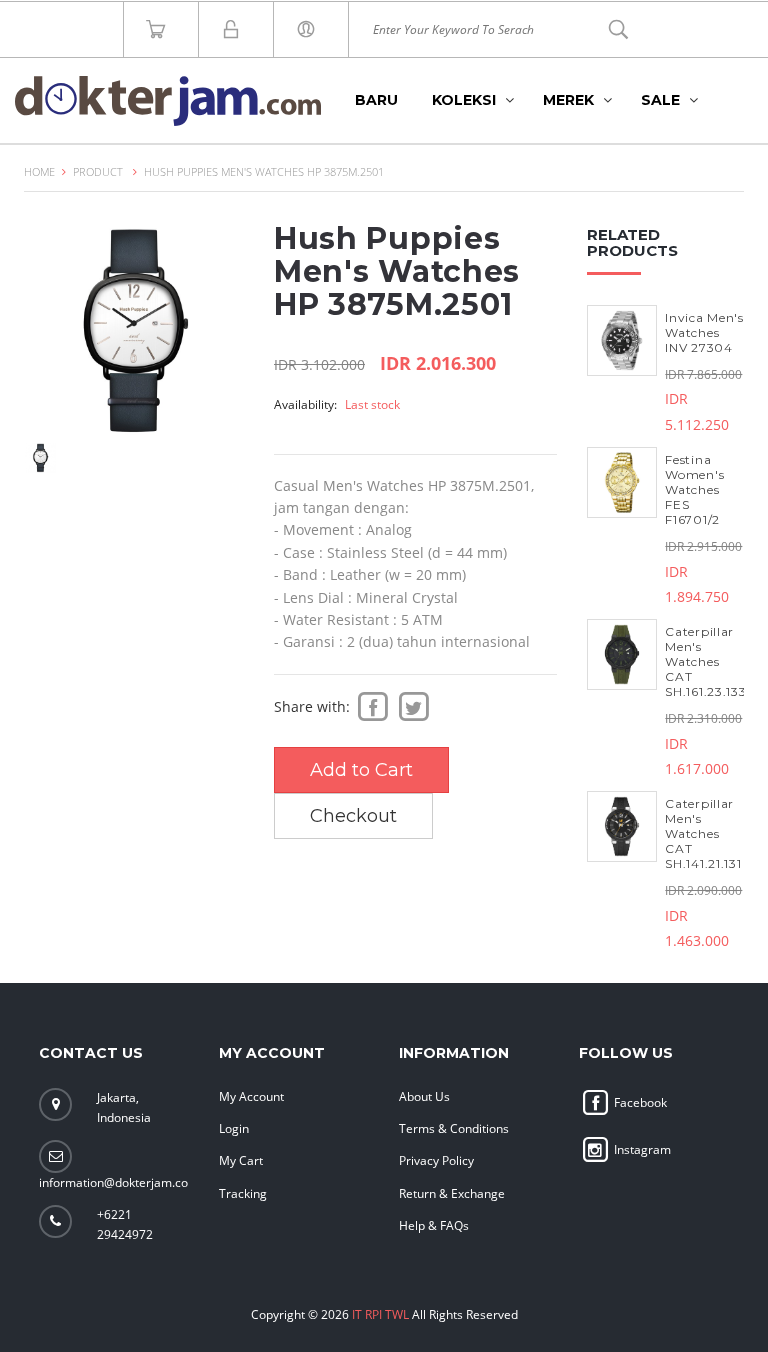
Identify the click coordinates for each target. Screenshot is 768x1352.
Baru (376, 100)
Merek (568, 100)
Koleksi (464, 100)
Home (39, 171)
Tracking (243, 1193)
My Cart (241, 1160)
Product (98, 171)
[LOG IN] (311, 29)
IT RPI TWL (380, 1314)
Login (234, 1128)
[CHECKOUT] (236, 29)
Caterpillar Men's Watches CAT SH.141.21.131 (703, 833)
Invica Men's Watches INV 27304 (704, 332)
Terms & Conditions (454, 1128)
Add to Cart (361, 770)
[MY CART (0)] (161, 29)
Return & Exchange (452, 1193)
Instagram (641, 1149)
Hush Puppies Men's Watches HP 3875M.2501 (264, 171)
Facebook (639, 1102)
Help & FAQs (434, 1225)
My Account (251, 1096)
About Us (424, 1096)
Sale (660, 100)
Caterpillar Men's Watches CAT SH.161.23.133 (705, 661)
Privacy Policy (436, 1160)
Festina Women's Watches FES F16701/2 (694, 489)
